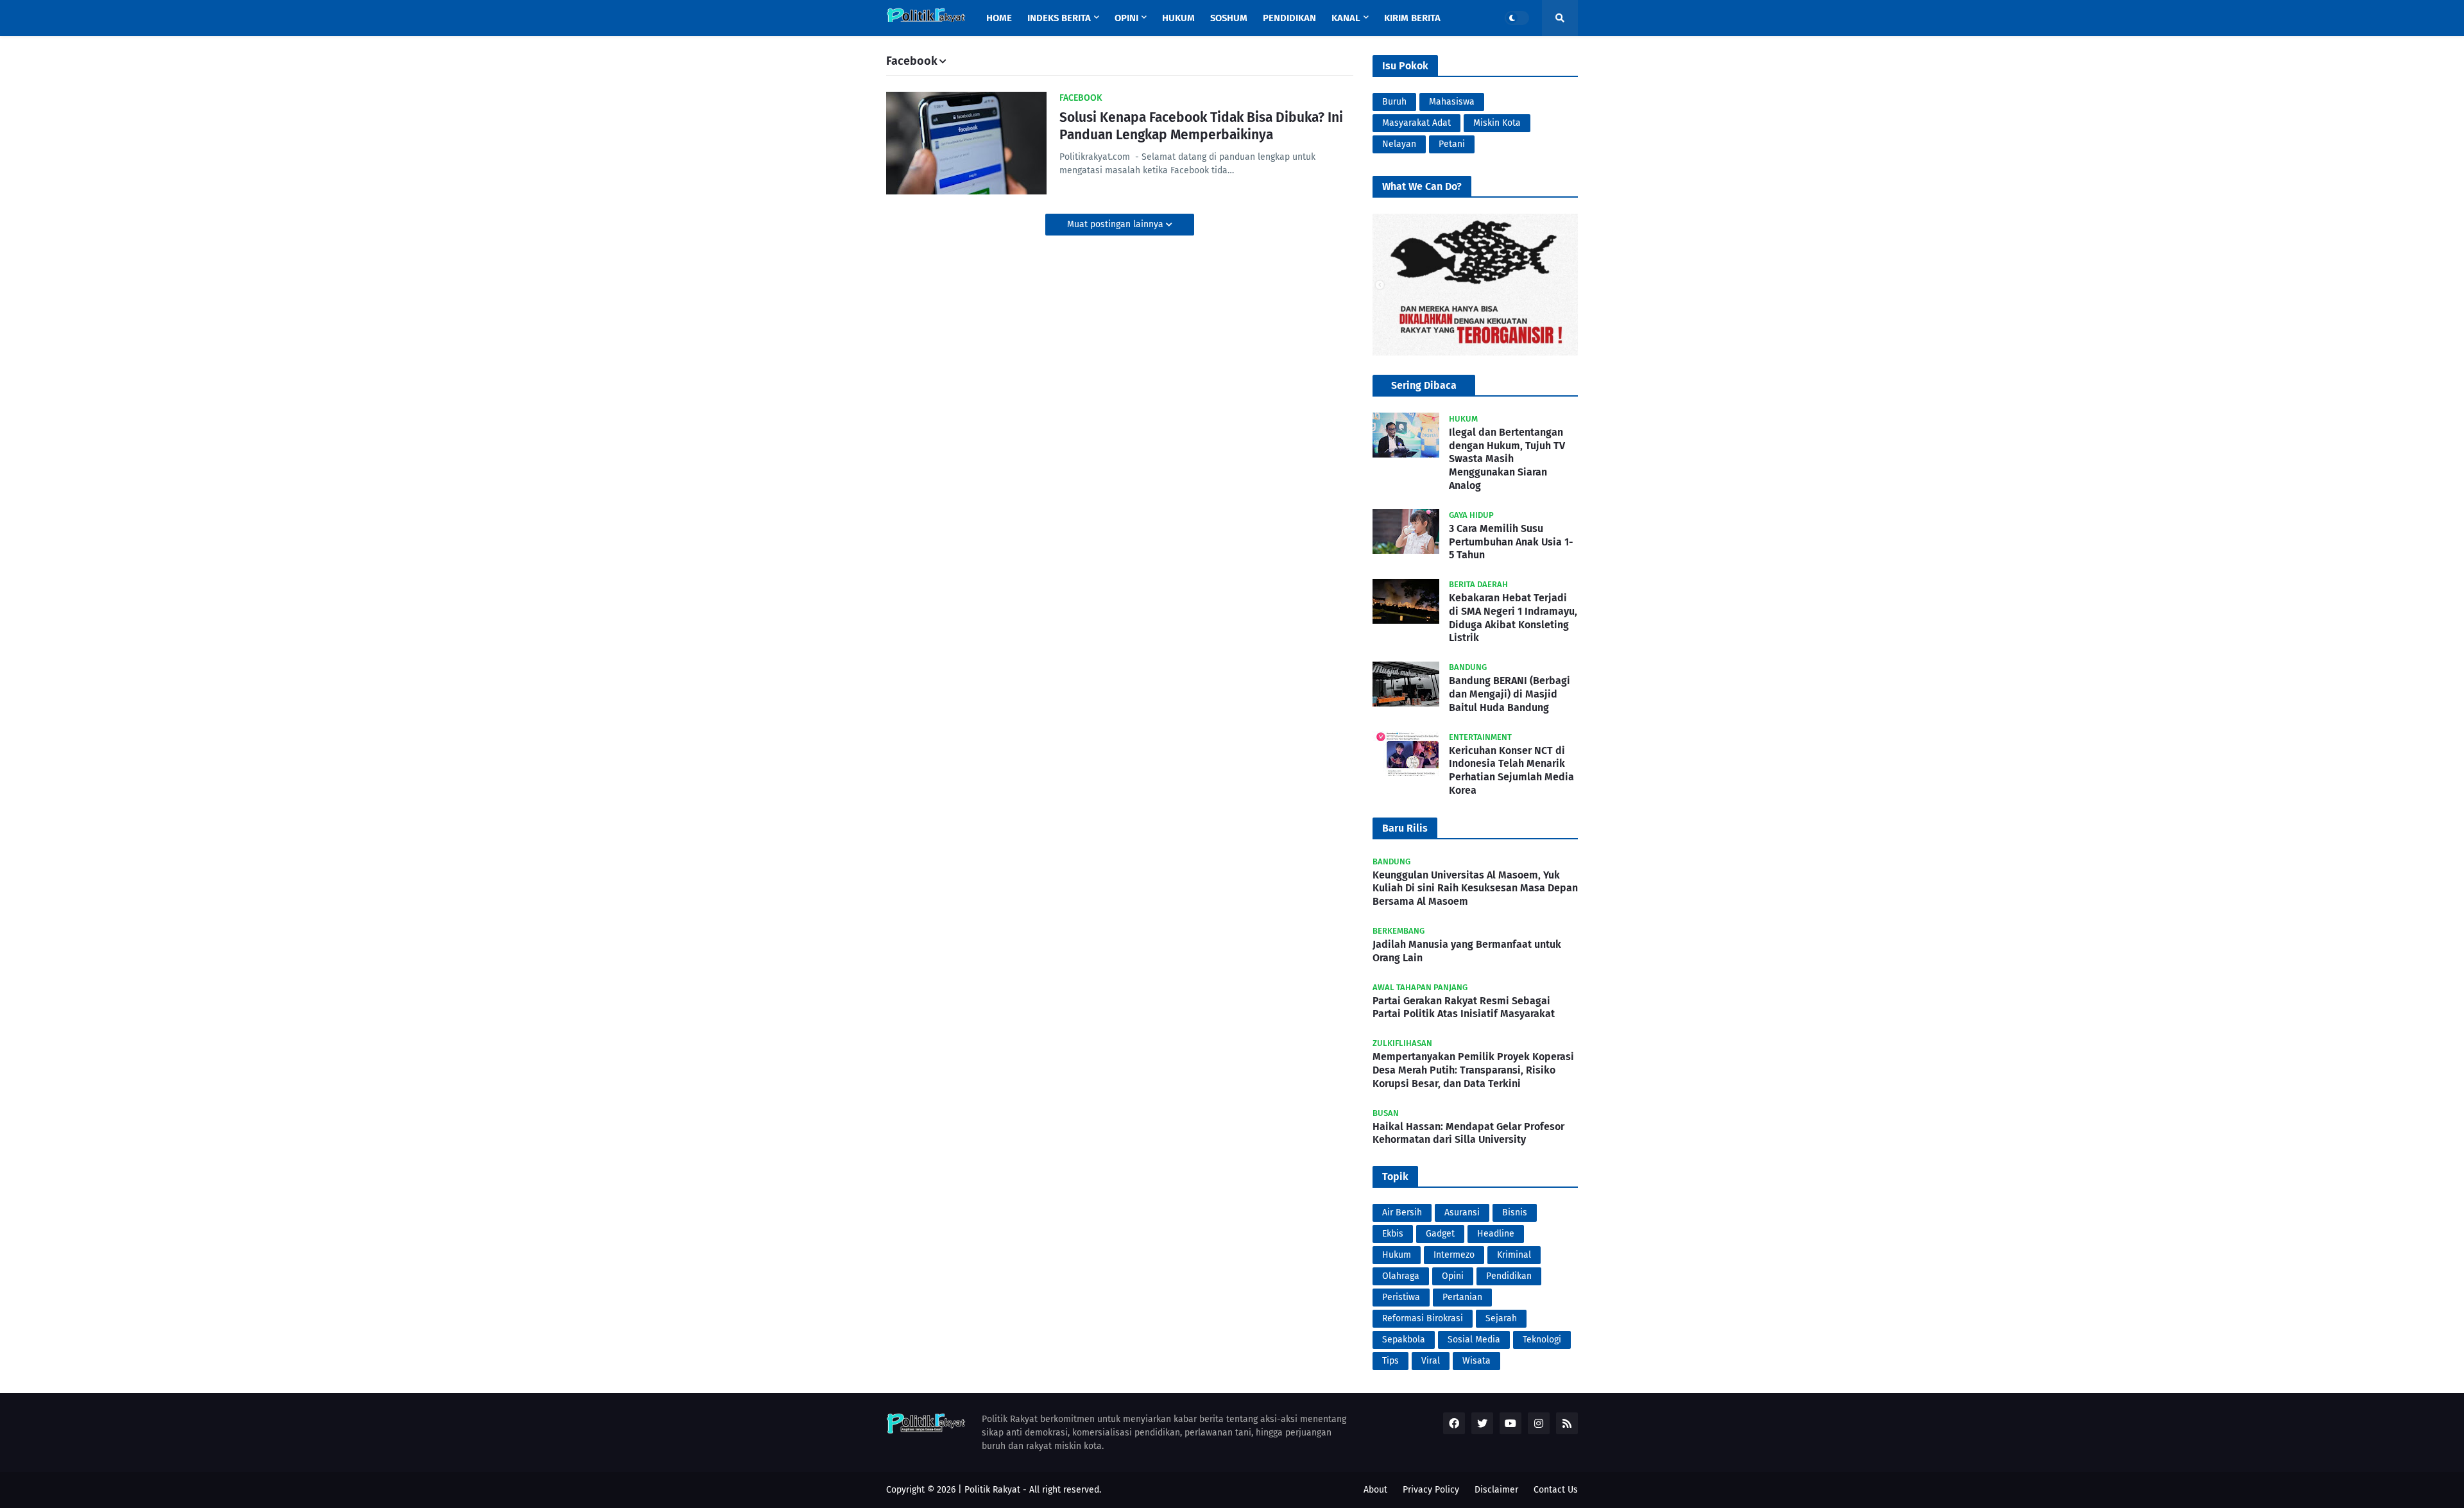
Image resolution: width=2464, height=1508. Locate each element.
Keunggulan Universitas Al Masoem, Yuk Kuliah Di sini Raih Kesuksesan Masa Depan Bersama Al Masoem (1475, 888)
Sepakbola (1404, 1340)
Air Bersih (1402, 1212)
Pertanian (1462, 1297)
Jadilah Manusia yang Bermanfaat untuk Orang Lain (1467, 951)
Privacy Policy (1431, 1490)
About (1375, 1490)
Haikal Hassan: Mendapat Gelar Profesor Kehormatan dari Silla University (1468, 1133)
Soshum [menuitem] (1229, 18)
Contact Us (1556, 1490)
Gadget (1440, 1234)
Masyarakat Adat (1416, 123)
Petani (1452, 144)
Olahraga (1401, 1276)
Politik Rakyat (992, 1490)
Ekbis (1393, 1234)
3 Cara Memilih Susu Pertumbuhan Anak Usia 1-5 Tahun (1511, 542)
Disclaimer (1496, 1490)
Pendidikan (1509, 1276)
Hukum (1397, 1255)
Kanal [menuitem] (1346, 18)
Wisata (1476, 1361)
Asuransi (1462, 1212)
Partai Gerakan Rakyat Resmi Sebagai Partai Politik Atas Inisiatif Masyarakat (1464, 1007)
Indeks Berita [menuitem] (1059, 18)
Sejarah (1501, 1318)
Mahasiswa (1452, 102)
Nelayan (1399, 144)
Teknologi (1542, 1340)
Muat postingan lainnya (1116, 224)
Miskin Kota (1497, 123)
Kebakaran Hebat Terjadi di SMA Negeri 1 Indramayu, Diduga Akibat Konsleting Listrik (1513, 618)
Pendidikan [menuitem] (1289, 18)
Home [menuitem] (999, 18)
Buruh (1394, 102)
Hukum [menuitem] (1178, 18)
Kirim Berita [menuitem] (1412, 18)
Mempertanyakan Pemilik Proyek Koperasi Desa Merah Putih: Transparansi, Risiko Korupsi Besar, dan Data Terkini (1473, 1070)
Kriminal (1514, 1255)
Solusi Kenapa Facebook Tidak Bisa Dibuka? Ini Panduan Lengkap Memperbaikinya (1201, 126)
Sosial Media (1474, 1340)
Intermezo (1454, 1255)
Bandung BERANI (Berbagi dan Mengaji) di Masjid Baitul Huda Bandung (1510, 695)
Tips (1390, 1361)
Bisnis (1515, 1212)
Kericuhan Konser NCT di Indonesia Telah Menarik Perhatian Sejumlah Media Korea (1511, 770)
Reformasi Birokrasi (1423, 1318)
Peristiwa (1401, 1297)
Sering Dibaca (1424, 385)
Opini (1453, 1276)
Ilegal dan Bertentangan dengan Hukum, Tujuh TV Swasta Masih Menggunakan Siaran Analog (1507, 459)
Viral (1431, 1361)
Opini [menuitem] (1126, 18)
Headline (1496, 1234)
